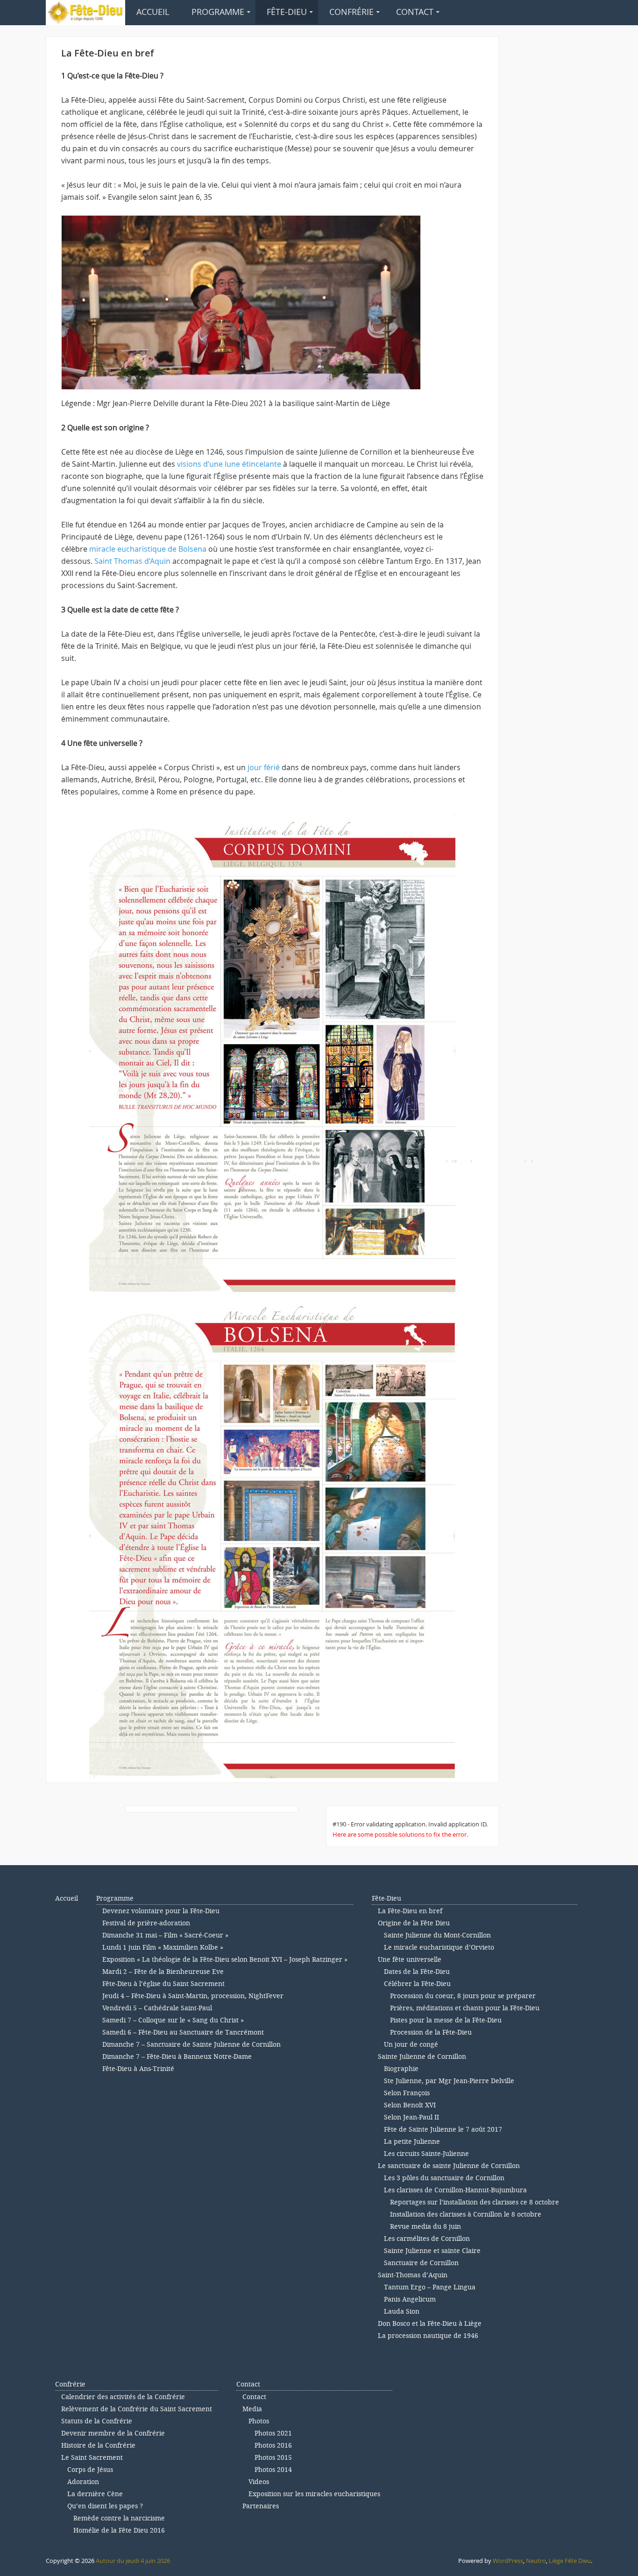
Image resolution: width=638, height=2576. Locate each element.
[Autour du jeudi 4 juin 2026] (85, 11)
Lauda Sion (402, 2312)
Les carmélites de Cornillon (427, 2239)
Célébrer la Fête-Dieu (417, 1984)
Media (252, 2409)
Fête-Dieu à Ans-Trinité (138, 2069)
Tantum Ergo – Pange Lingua (430, 2287)
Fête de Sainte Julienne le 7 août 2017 (443, 2130)
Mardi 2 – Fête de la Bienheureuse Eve (163, 1972)
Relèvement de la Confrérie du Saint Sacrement (137, 2409)
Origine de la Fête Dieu (414, 1923)
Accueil (153, 12)
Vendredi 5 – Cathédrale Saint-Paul (157, 2008)
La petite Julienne (412, 2142)
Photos (259, 2421)
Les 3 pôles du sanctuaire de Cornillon (444, 2178)
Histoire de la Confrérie (98, 2446)
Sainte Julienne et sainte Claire (432, 2251)
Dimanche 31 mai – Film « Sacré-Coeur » (165, 1935)
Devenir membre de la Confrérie (113, 2433)
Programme (218, 12)
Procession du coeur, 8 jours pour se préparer (463, 1996)
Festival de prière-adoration (146, 1923)
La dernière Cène (95, 2494)
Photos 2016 (273, 2446)
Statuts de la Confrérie (97, 2421)
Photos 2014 (273, 2470)
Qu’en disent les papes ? (105, 2506)
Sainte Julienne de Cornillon (422, 2057)
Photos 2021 (273, 2433)
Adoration (83, 2482)
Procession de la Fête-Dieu (431, 2032)
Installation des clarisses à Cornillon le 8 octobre (466, 2215)
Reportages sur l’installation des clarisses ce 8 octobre (475, 2202)
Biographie (401, 2069)
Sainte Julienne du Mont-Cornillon (437, 1935)
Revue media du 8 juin (425, 2227)
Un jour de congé (411, 2045)
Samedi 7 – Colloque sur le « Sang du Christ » (173, 2020)
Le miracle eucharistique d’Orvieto (439, 1948)
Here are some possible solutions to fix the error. (400, 1834)
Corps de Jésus (90, 2470)
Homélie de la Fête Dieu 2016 (119, 2530)
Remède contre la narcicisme (119, 2518)
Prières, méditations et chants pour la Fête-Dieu (465, 2008)
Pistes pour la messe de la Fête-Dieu (446, 2020)
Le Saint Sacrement (92, 2458)
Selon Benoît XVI (410, 2105)
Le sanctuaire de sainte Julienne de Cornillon (449, 2166)
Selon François (407, 2093)
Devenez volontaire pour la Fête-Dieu (161, 1911)
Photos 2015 (273, 2458)
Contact (415, 12)
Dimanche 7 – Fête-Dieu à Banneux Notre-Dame (177, 2057)
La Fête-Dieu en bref (410, 1911)
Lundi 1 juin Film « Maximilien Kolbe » (163, 1948)
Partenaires (261, 2506)
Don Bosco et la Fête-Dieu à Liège (430, 2324)
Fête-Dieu (287, 12)
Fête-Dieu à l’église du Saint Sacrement (163, 1984)
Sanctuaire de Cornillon (421, 2263)
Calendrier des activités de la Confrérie (123, 2397)
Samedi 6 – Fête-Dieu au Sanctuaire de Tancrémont (183, 2032)
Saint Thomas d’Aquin (132, 561)
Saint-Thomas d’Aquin (413, 2275)
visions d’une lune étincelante (229, 464)
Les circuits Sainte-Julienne (426, 2154)
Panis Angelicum (410, 2299)
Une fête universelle (410, 1960)
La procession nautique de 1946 (428, 2336)
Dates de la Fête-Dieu (417, 1972)
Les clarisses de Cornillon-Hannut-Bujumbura (455, 2190)
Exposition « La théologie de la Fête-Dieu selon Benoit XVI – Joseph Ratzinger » (225, 1960)
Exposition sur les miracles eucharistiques (314, 2494)
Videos (259, 2482)
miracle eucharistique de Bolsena (147, 549)
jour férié (264, 767)
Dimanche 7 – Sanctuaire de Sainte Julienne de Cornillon (191, 2045)
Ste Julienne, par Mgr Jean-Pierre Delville (449, 2081)
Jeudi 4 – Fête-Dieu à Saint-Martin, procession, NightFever (193, 1996)
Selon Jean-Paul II (411, 2117)
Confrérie (351, 12)
